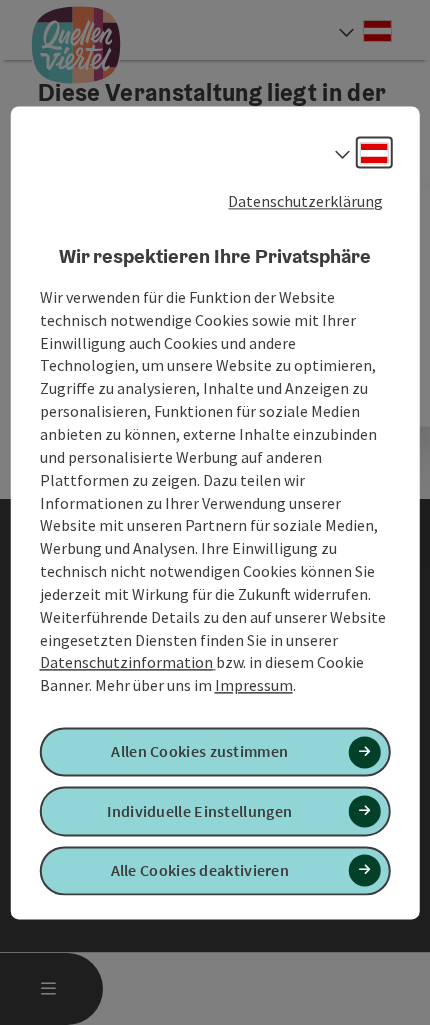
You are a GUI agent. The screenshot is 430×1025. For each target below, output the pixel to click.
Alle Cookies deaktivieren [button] (200, 870)
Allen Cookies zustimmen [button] (199, 752)
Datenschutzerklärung (305, 201)
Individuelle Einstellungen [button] (199, 811)
